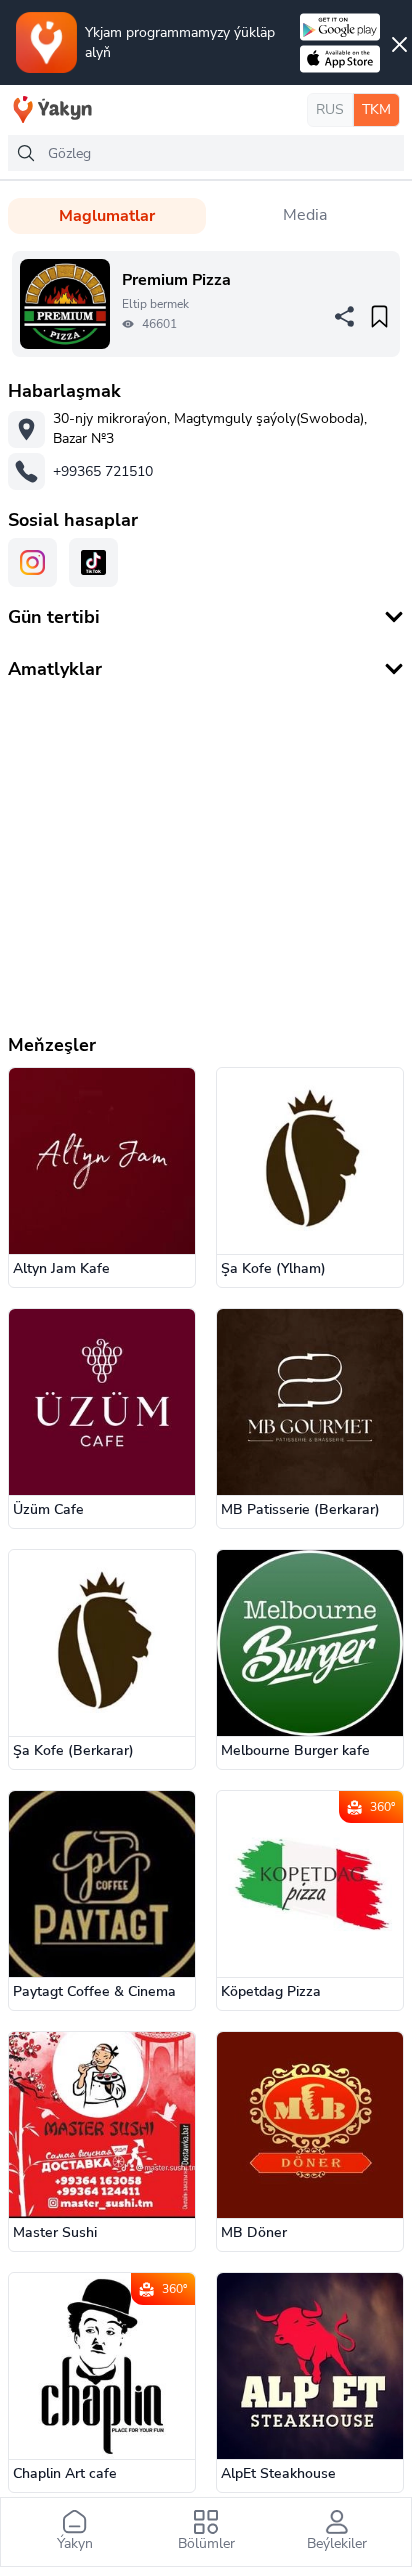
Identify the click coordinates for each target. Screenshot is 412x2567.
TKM (376, 109)
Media (305, 215)
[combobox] (206, 153)
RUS (330, 109)
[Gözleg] (26, 153)
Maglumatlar (107, 216)
